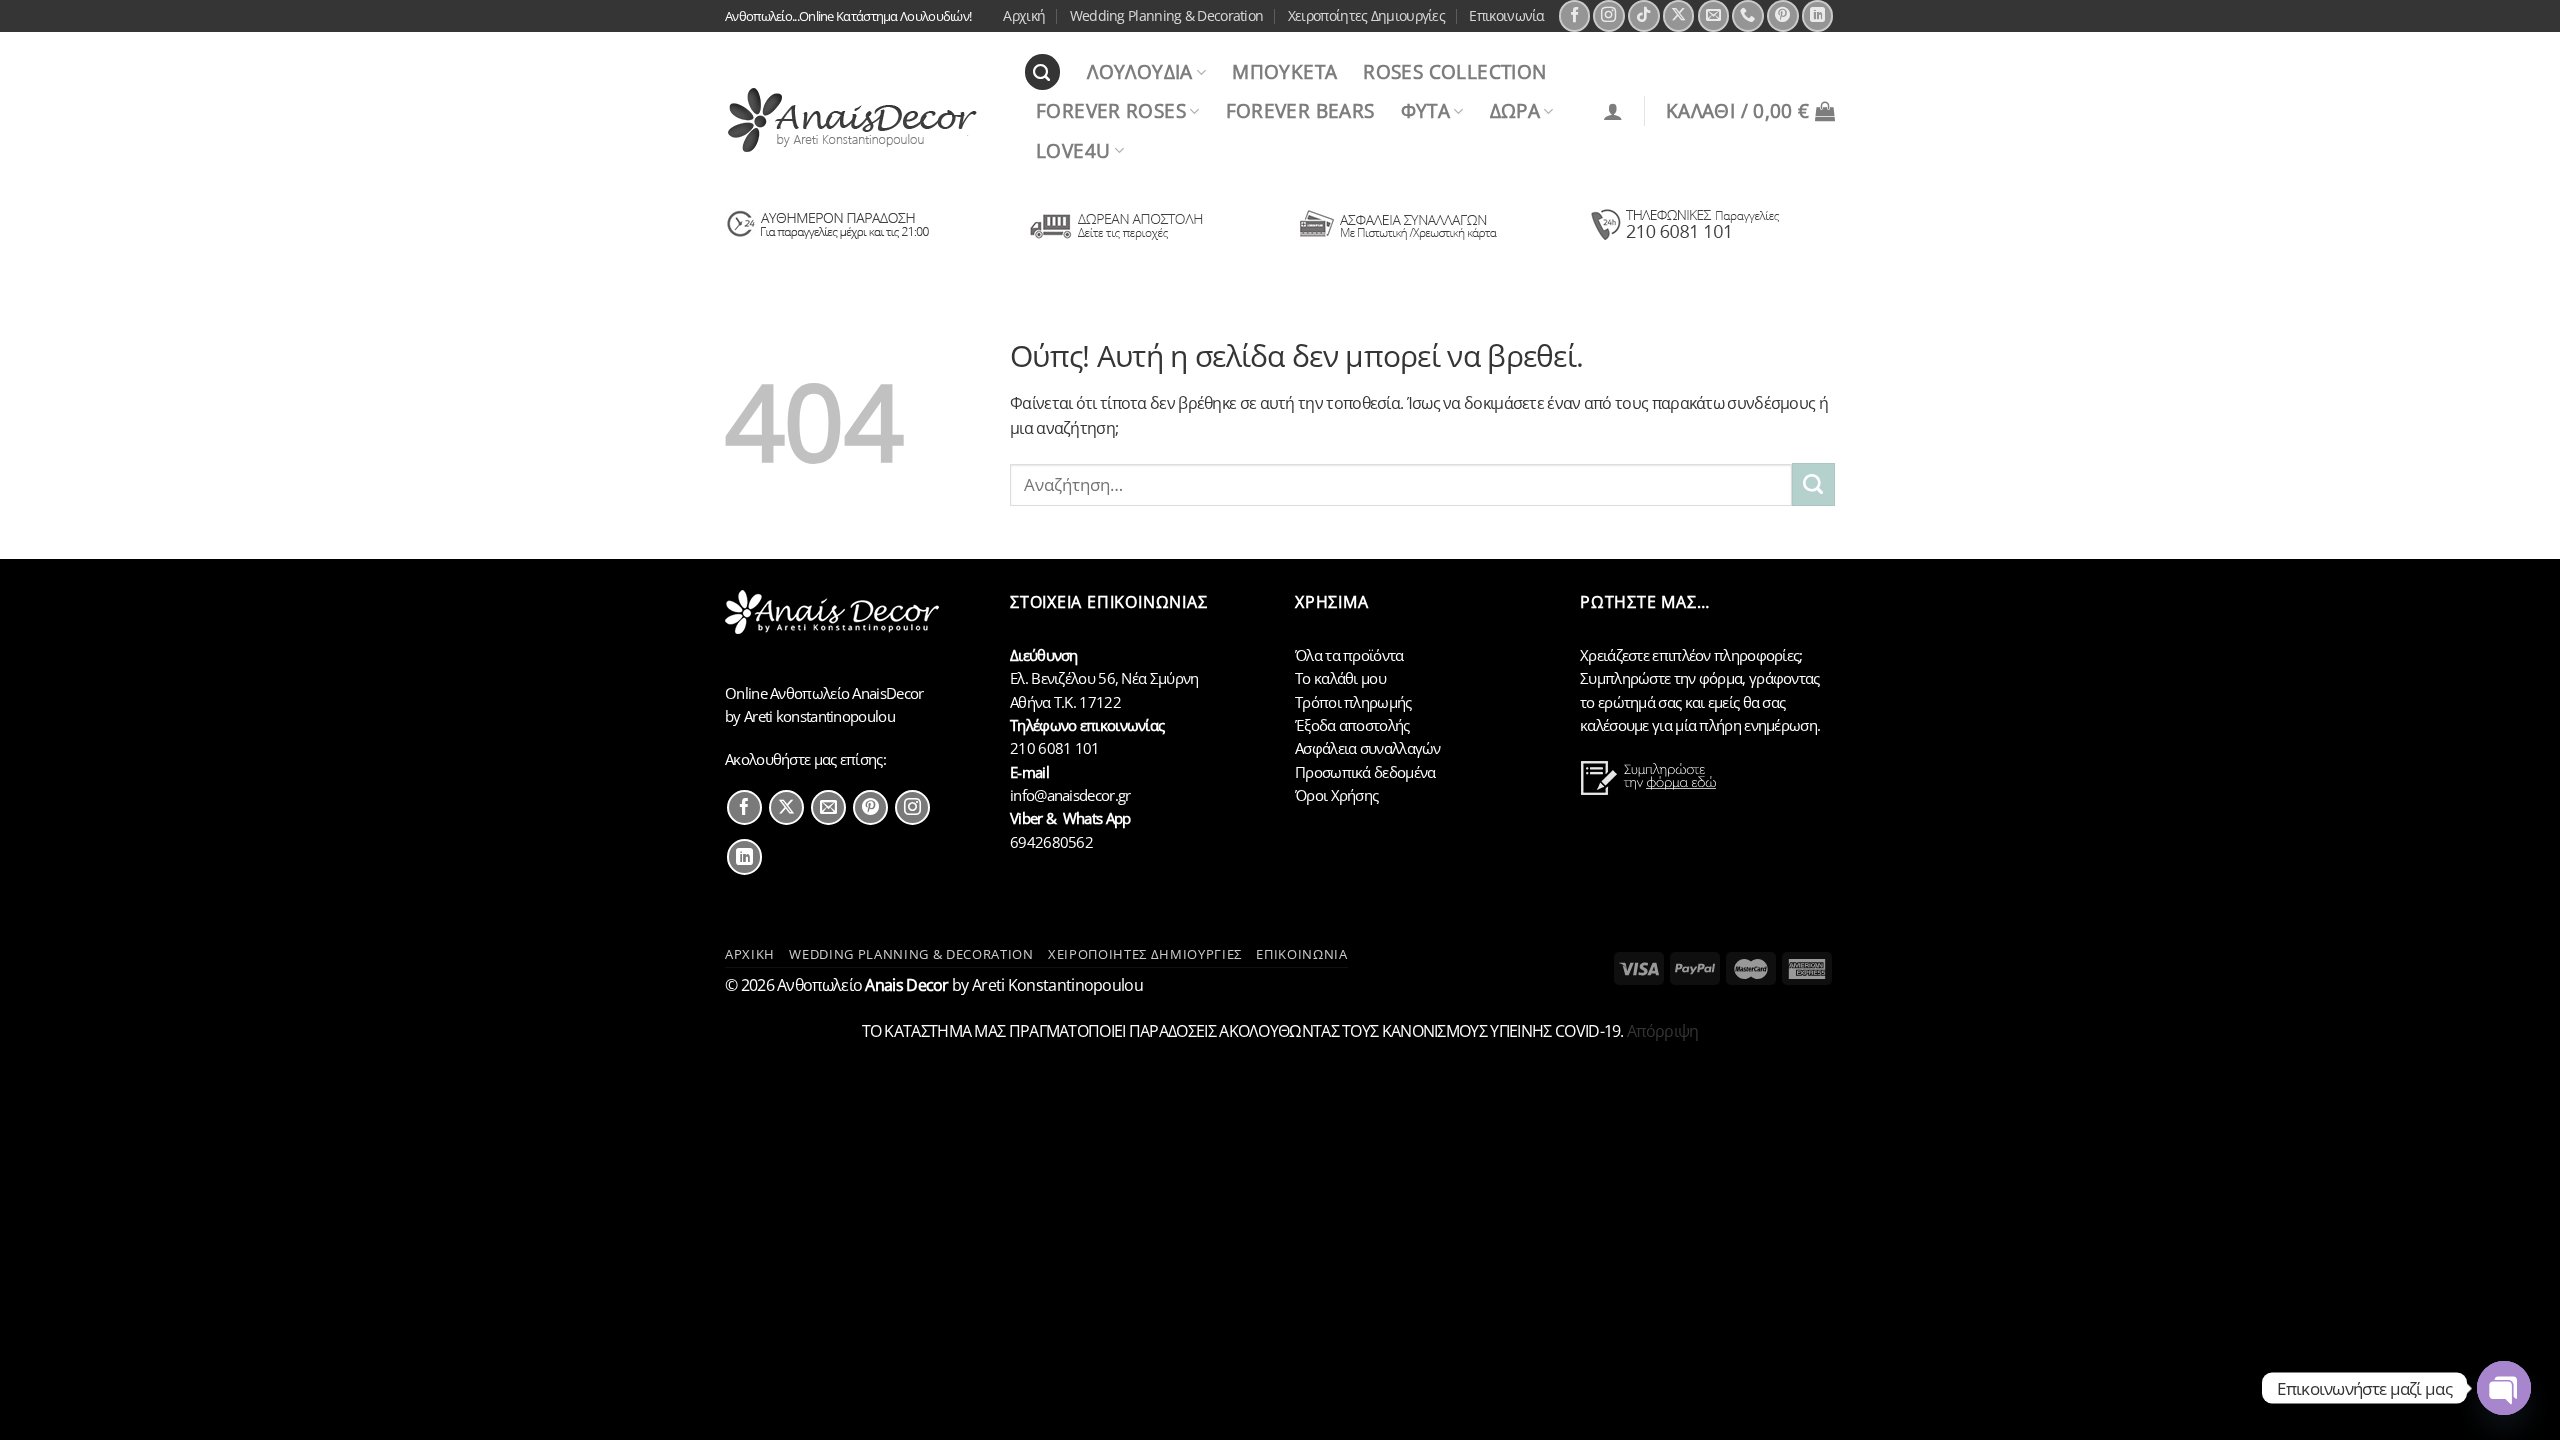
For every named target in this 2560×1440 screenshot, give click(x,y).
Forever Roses (1111, 110)
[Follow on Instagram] (1609, 16)
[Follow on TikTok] (1644, 16)
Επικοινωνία (1506, 15)
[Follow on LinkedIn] (1818, 16)
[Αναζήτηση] (1042, 71)
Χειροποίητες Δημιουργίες (1366, 15)
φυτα (1426, 110)
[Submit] (1813, 484)
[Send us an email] (1714, 16)
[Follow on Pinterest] (1783, 16)
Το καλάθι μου (1340, 678)
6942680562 (1051, 842)
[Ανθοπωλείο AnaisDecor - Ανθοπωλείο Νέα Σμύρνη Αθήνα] (859, 120)
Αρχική (1024, 15)
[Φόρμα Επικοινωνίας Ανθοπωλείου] (1651, 790)
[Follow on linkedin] (744, 856)
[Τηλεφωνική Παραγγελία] (1683, 239)
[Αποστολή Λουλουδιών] (828, 239)
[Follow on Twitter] (786, 807)
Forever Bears (1300, 110)
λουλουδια (1139, 71)
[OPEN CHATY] (2504, 1388)
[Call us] (1748, 16)
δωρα (1515, 110)
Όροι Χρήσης (1336, 795)
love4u (1073, 150)
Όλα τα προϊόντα (1349, 655)
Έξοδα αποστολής (1352, 725)
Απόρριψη (1662, 1031)
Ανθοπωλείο (863, 985)
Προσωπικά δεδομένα (1365, 772)
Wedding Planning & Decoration (1167, 15)
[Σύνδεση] (1613, 111)
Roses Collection (1454, 71)
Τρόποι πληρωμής (1353, 702)
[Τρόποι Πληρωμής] (1398, 239)
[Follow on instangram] (912, 807)
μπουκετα (1284, 71)
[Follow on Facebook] (1575, 16)
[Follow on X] (1679, 16)
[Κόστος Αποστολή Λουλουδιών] (1113, 239)
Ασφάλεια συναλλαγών (1368, 748)
